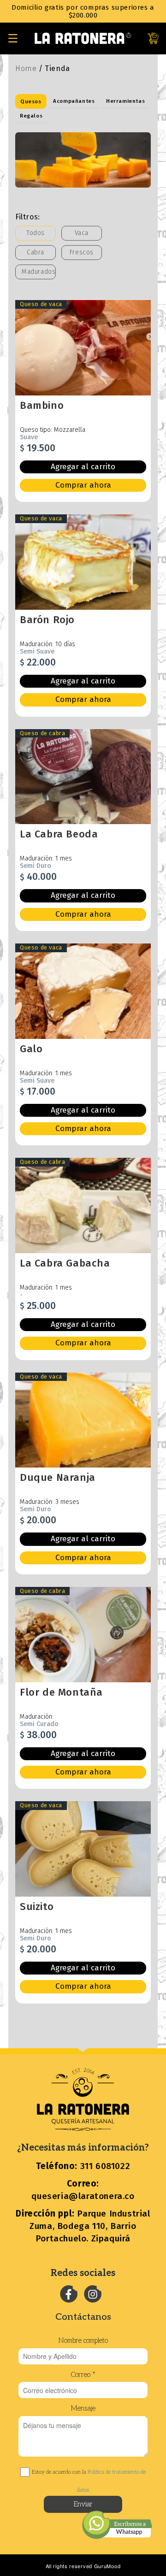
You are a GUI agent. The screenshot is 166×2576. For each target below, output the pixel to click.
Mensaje (83, 2408)
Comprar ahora (83, 485)
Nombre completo (83, 2340)
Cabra (36, 252)
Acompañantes (74, 101)
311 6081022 (83, 2166)
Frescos (82, 252)
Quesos (31, 101)
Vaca (82, 233)
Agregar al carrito (83, 467)
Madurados (39, 272)
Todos (36, 233)
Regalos (31, 116)
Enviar (83, 2504)
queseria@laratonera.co (83, 2190)
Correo (83, 2375)
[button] (13, 38)
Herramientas (125, 101)
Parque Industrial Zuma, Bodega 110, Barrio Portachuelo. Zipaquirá (83, 2226)
